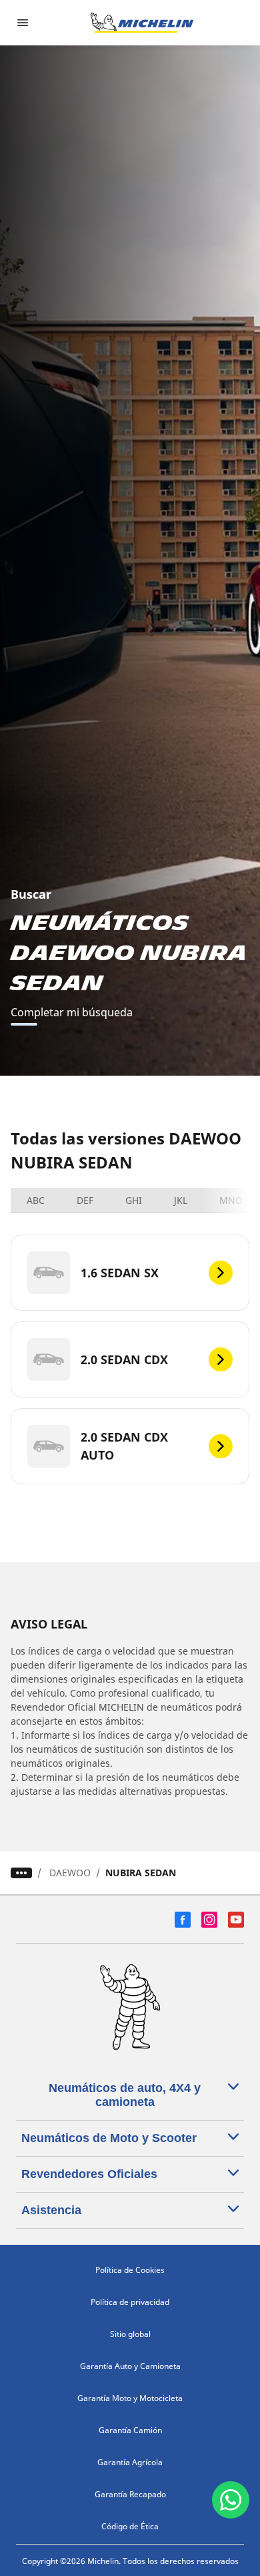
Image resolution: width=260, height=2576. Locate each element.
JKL (181, 1200)
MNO (231, 1200)
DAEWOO (70, 1873)
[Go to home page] (142, 23)
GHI (134, 1200)
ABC (36, 1200)
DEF (85, 1200)
